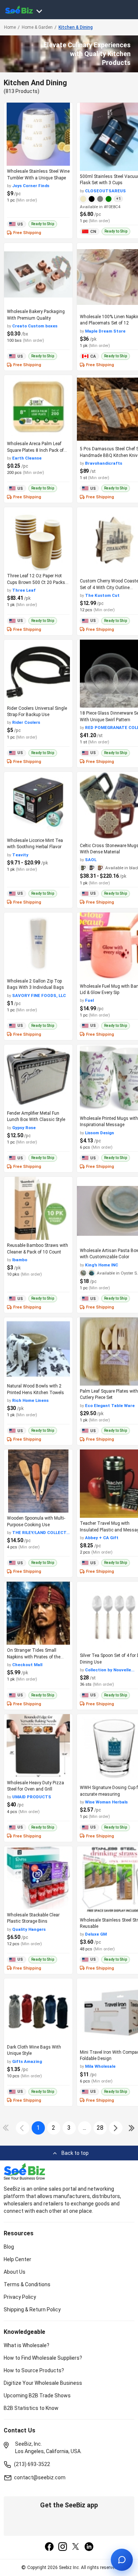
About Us (15, 2272)
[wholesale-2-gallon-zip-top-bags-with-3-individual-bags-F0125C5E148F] (38, 944)
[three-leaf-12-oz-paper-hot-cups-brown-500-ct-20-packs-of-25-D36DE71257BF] (38, 539)
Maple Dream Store (105, 331)
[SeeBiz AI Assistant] (122, 2560)
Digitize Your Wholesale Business (43, 2383)
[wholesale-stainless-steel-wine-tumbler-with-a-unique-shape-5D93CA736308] (38, 134)
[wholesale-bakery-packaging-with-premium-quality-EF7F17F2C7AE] (38, 274)
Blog (9, 2247)
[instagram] (63, 2547)
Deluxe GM (96, 1934)
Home (10, 27)
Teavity (20, 855)
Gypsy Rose (24, 1128)
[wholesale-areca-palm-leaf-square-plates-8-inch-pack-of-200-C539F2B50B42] (38, 407)
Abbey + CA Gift (102, 1538)
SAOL (91, 860)
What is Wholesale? (26, 2345)
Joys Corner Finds (31, 186)
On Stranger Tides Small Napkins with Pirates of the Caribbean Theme (34, 1657)
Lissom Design (100, 1133)
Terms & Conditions (27, 2284)
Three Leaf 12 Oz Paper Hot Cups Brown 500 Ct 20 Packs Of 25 (36, 582)
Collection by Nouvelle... (110, 1670)
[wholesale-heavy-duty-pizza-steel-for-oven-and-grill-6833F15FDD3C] (38, 1746)
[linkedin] (89, 2547)
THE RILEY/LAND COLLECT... (41, 1533)
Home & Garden (37, 27)
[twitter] (76, 2547)
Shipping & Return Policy (32, 2310)
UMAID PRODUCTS (32, 1797)
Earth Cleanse (27, 458)
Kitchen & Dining (76, 27)
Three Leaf (24, 590)
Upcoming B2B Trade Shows (37, 2396)
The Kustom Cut (102, 595)
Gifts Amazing (27, 2061)
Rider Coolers (26, 722)
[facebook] (49, 2547)
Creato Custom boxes (35, 326)
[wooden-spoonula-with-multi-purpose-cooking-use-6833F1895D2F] (38, 1481)
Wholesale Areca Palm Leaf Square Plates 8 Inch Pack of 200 (35, 450)
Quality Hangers (29, 1929)
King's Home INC (102, 1265)
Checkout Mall (27, 1665)
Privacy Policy (20, 2297)
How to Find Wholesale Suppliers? (43, 2358)
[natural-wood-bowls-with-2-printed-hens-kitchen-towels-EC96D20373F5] (38, 1349)
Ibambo (20, 1260)
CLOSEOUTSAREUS (105, 191)
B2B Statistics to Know (31, 2408)
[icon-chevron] (23, 2128)
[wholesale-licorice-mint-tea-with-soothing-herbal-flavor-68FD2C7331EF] (38, 803)
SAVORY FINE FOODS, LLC (39, 995)
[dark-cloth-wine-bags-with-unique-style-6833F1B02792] (38, 2010)
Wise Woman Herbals (106, 1802)
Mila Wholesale (100, 2066)
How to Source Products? (34, 2370)
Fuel (89, 1000)
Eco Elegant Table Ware (110, 1406)
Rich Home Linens (30, 1400)
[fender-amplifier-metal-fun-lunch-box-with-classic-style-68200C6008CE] (38, 1076)
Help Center (17, 2259)
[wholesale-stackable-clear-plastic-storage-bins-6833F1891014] (38, 1878)
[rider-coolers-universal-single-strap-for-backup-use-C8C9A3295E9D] (38, 671)
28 (100, 2128)
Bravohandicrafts (104, 463)
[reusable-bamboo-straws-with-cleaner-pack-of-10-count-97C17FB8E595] (38, 1208)
